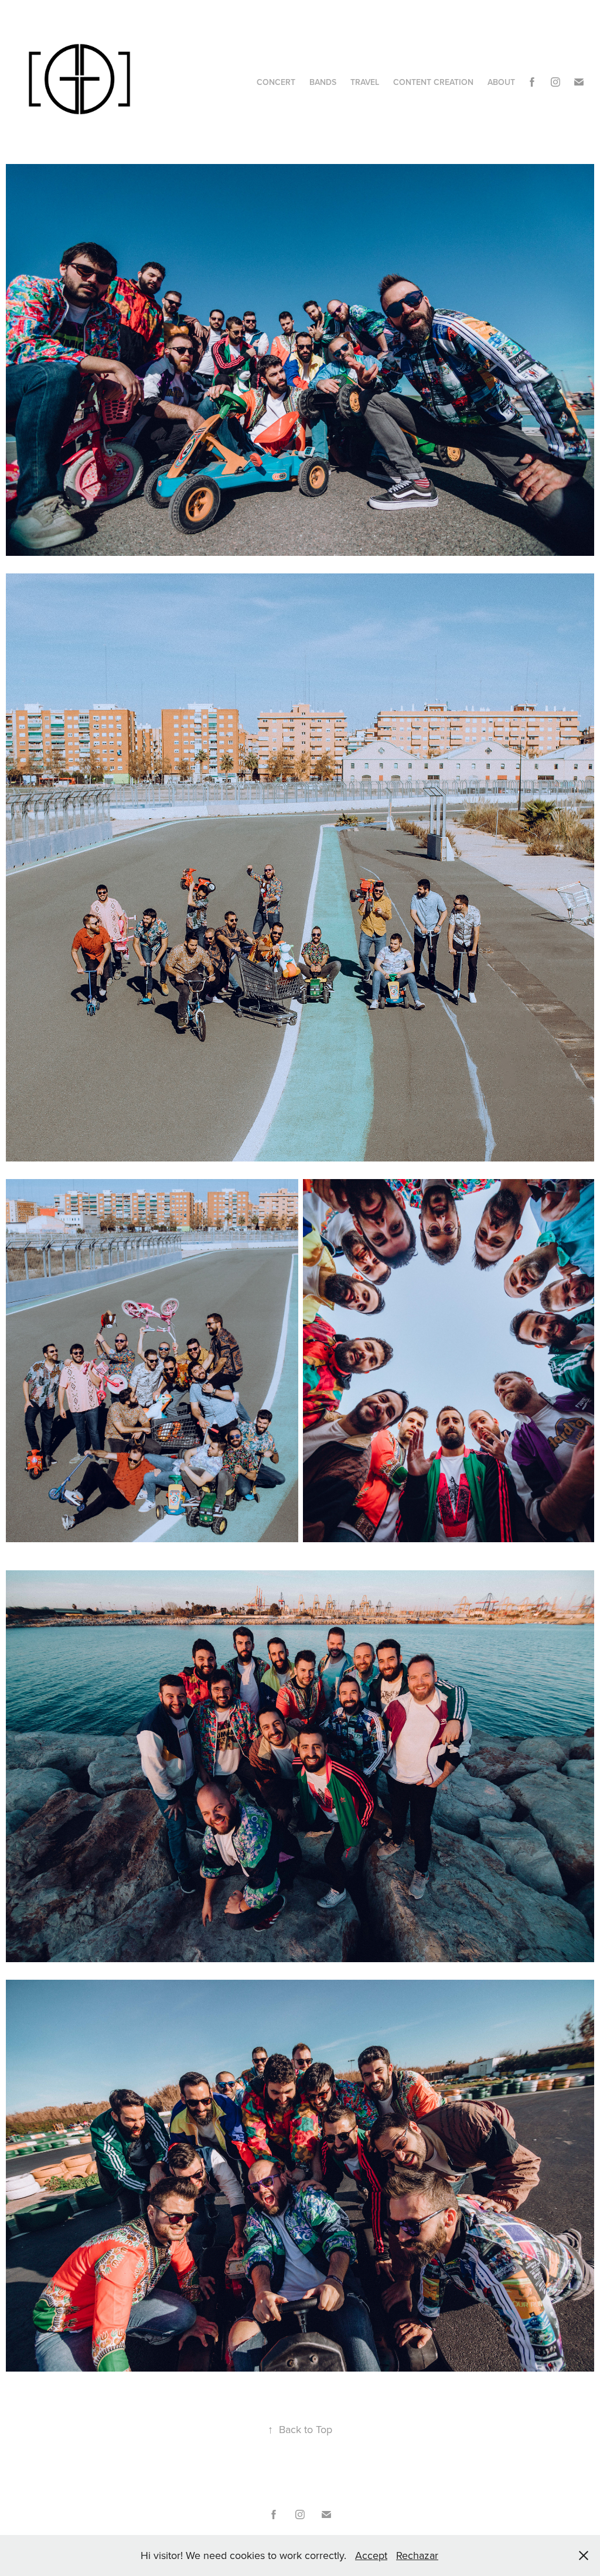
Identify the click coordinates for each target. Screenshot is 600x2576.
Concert (276, 82)
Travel (365, 82)
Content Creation (433, 82)
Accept (371, 2555)
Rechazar (417, 2555)
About (501, 82)
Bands (323, 82)
